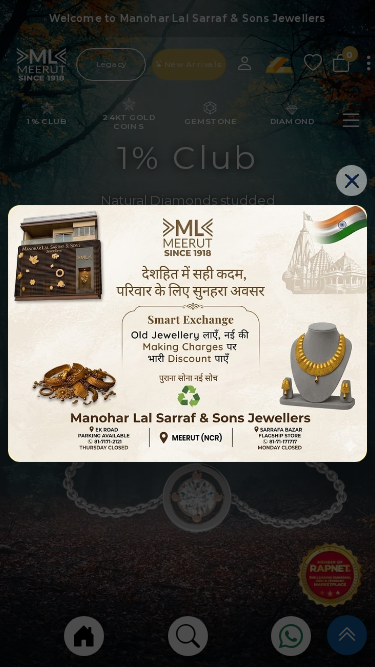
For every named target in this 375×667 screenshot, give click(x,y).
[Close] (351, 180)
